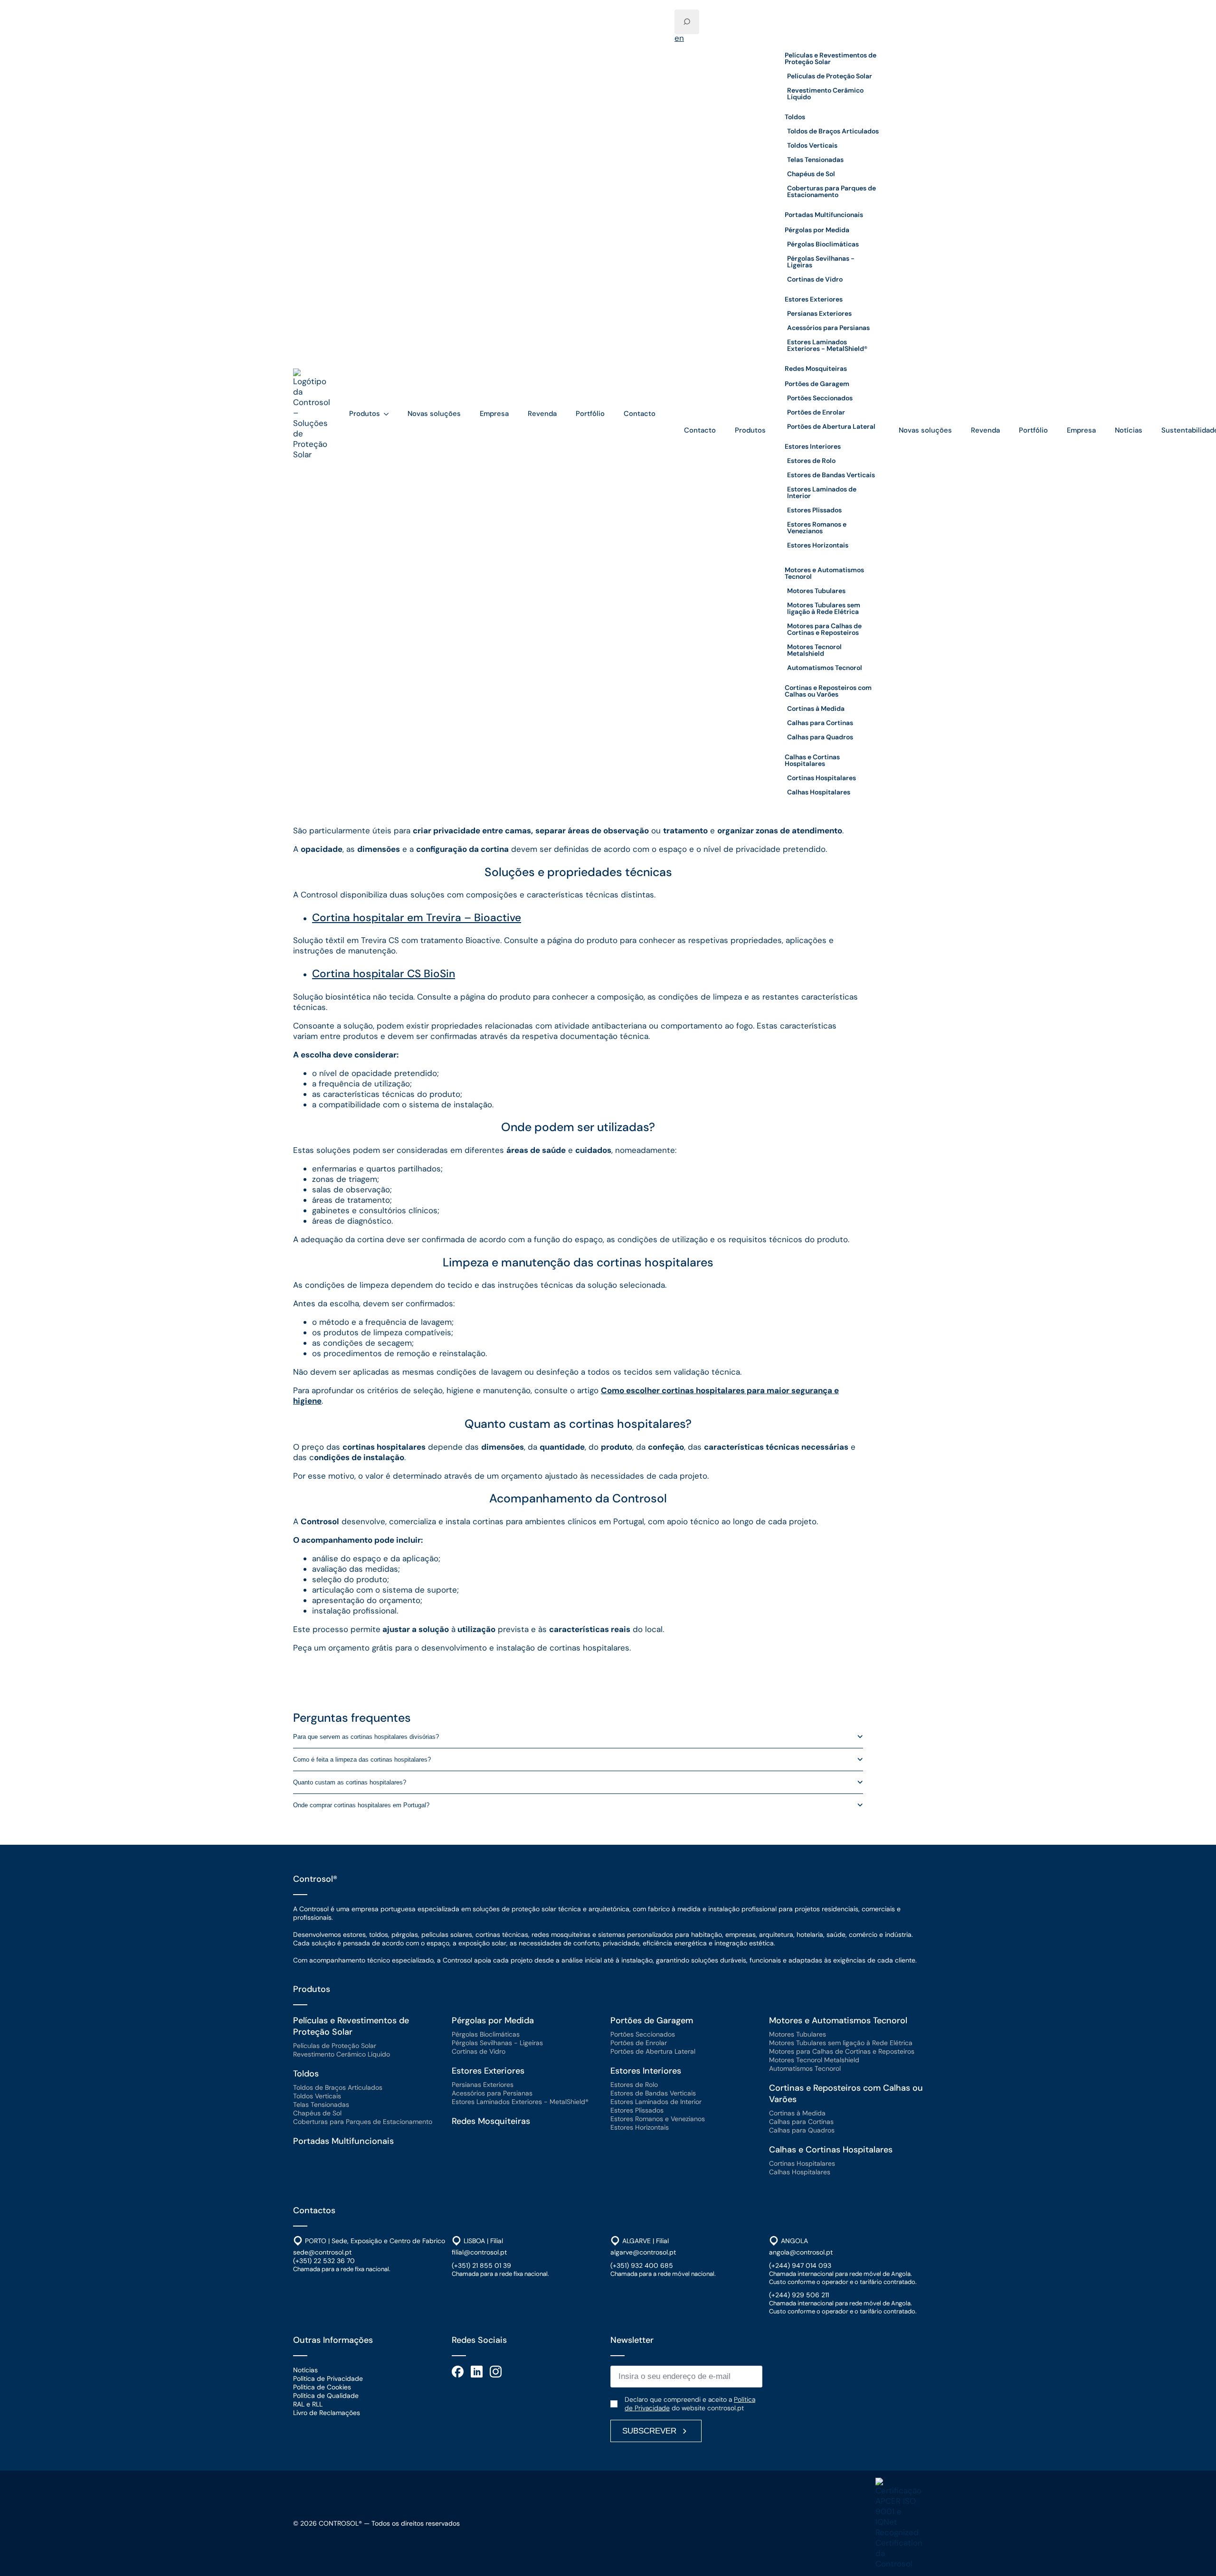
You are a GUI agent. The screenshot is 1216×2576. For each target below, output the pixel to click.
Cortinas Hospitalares (822, 778)
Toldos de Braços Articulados (833, 131)
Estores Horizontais (818, 545)
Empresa (494, 414)
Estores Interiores (813, 446)
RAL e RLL (308, 2404)
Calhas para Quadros (820, 737)
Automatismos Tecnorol (825, 668)
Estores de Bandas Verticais (831, 475)
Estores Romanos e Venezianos (817, 528)
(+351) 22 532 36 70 (324, 2261)
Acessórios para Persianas (828, 328)
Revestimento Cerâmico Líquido (825, 94)
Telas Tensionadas (815, 160)
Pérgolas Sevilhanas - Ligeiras (821, 262)
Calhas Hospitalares (819, 792)
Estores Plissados (814, 510)
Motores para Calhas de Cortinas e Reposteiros (824, 629)
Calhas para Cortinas (820, 723)
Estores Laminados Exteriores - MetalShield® (827, 345)
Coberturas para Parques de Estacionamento (831, 191)
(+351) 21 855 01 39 (481, 2265)
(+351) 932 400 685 (642, 2265)
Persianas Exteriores (819, 313)
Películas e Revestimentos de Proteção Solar (831, 58)
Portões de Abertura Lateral (831, 426)
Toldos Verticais (812, 145)
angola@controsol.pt (801, 2252)
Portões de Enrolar (816, 412)
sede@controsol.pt (322, 2252)
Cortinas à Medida (816, 708)
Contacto (640, 414)
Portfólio (590, 414)
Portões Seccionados (820, 398)
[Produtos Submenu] (389, 414)
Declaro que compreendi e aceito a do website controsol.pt (690, 2404)
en (679, 38)
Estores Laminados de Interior (822, 492)
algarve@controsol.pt (643, 2252)
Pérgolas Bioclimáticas (823, 244)
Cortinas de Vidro (815, 279)
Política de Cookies (322, 2387)
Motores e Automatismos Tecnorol (824, 573)
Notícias (1129, 430)
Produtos (365, 414)
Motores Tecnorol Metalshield (814, 650)
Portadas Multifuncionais (824, 215)
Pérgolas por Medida (817, 230)
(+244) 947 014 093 (800, 2265)
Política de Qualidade (326, 2396)
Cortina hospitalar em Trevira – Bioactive (417, 918)
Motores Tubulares (816, 591)
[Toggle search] (687, 22)
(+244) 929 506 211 (799, 2295)
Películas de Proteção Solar (830, 76)
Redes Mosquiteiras (816, 368)
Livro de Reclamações (327, 2413)
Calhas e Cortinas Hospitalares (812, 760)
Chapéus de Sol (811, 174)
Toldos (795, 117)
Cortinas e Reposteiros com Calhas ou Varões (828, 691)
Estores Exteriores (814, 299)
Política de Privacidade (328, 2378)
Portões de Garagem (817, 384)
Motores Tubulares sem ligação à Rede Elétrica (824, 608)
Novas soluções (434, 414)
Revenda (542, 414)
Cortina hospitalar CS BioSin (384, 974)
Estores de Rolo (811, 461)
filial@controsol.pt (479, 2252)
